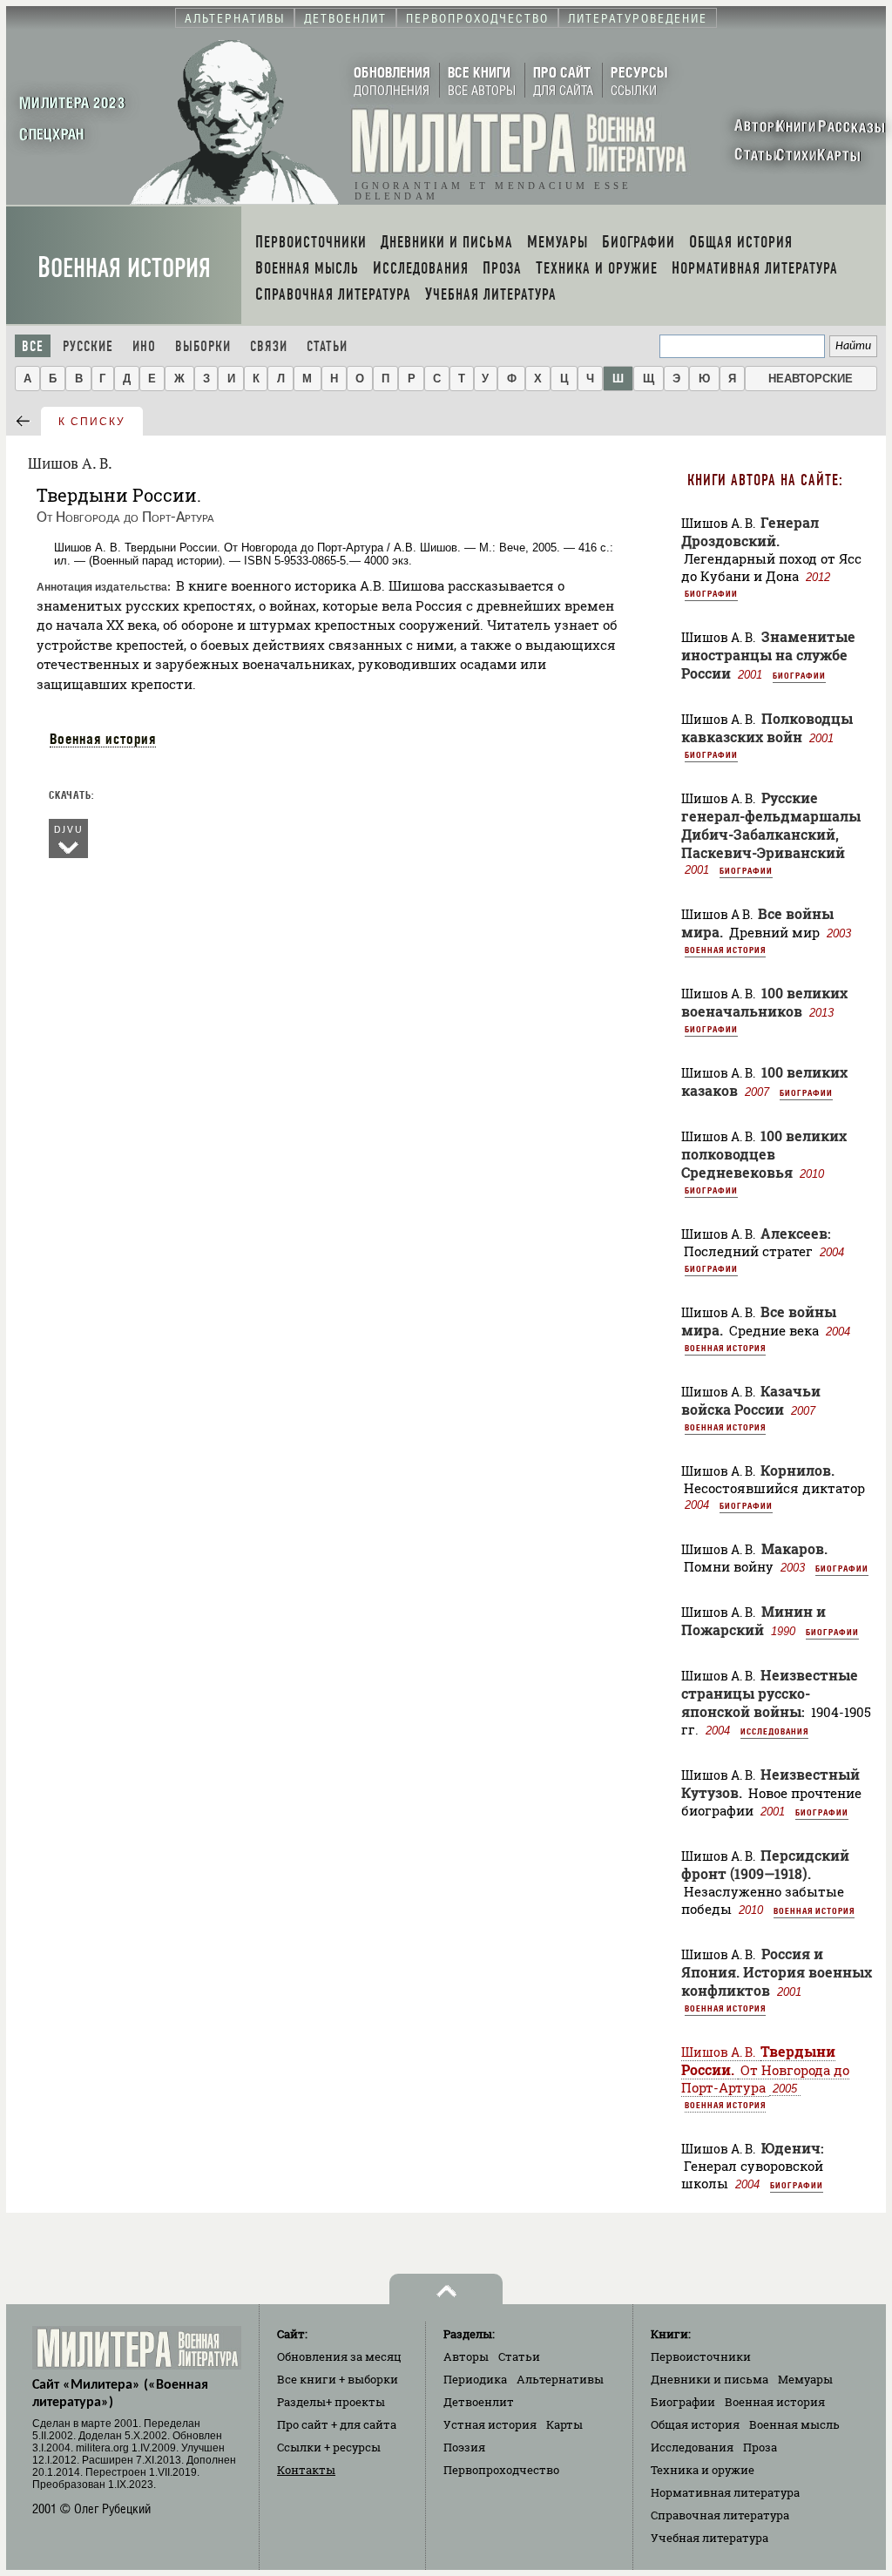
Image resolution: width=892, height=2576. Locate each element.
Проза (760, 2447)
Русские (88, 346)
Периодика (475, 2379)
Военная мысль (794, 2424)
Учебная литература (710, 2538)
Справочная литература (720, 2515)
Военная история (124, 268)
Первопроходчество (501, 2470)
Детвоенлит (479, 2402)
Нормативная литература (725, 2492)
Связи (269, 346)
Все (33, 346)
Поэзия (464, 2447)
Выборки (203, 346)
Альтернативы (560, 2379)
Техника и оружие (703, 2470)
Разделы (331, 2402)
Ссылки (329, 2447)
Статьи (327, 346)
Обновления (339, 2356)
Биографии (711, 593)
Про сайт (337, 2424)
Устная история (490, 2424)
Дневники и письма (710, 2379)
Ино (144, 346)
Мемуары (805, 2379)
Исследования (774, 1731)
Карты (564, 2424)
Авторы (466, 2356)
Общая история (695, 2424)
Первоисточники (701, 2356)
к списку (92, 422)
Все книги (338, 2379)
